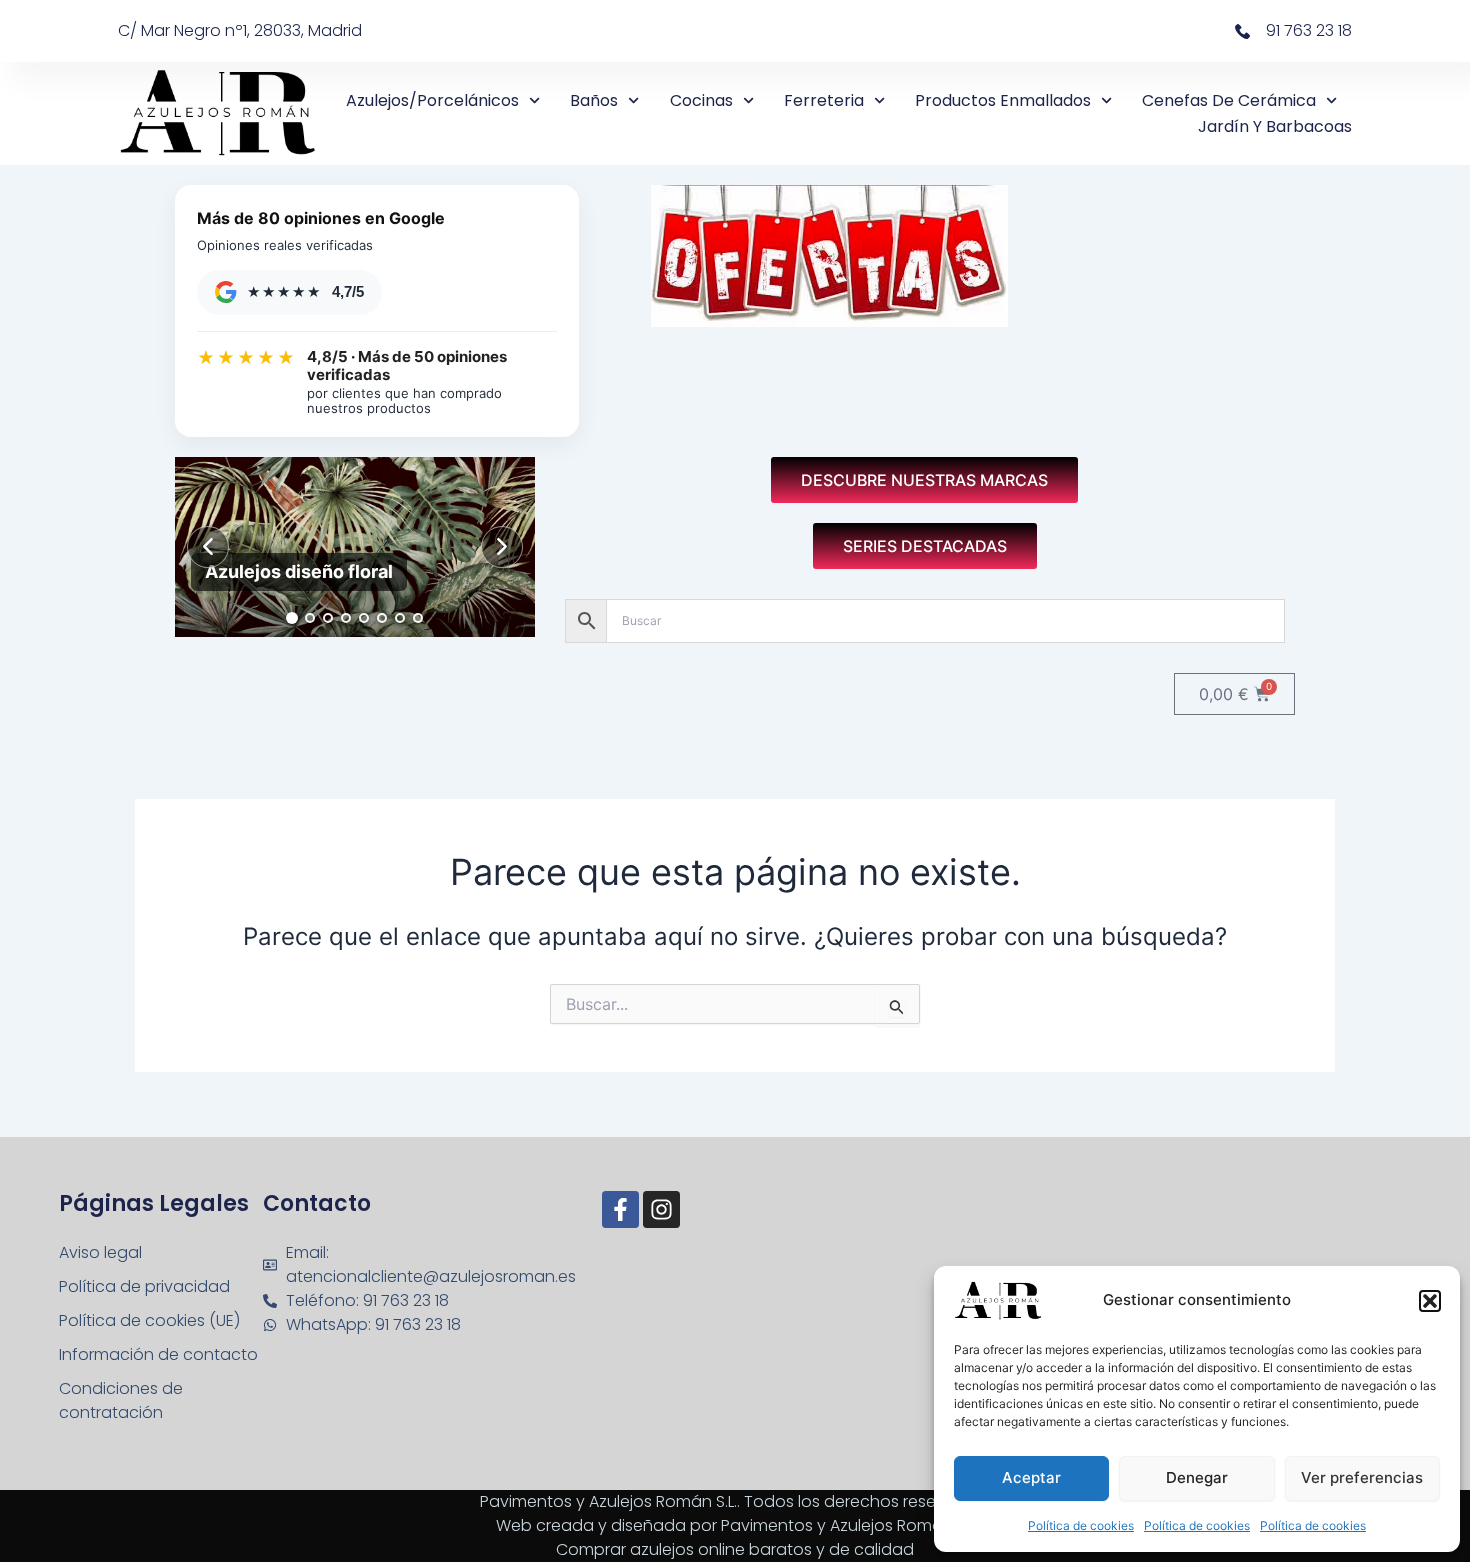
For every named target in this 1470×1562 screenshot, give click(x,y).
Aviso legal (100, 1252)
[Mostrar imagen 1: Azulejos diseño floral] (292, 618)
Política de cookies (1081, 1525)
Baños (594, 100)
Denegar (1197, 1477)
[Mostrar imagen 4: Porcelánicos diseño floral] (346, 618)
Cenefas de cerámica (1229, 100)
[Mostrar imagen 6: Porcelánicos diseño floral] (382, 618)
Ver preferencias (1362, 1477)
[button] (1430, 1301)
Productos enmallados (1003, 100)
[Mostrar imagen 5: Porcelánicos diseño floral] (364, 618)
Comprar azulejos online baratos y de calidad (735, 1549)
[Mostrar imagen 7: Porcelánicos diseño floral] (400, 618)
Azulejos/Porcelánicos (432, 100)
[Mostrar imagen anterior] (208, 547)
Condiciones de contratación (121, 1400)
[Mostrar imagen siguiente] (502, 547)
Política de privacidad (144, 1286)
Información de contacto (158, 1354)
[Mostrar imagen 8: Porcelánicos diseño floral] (418, 618)
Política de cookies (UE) (149, 1320)
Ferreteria (824, 100)
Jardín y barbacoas (1275, 126)
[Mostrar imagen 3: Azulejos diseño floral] (328, 618)
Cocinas (701, 100)
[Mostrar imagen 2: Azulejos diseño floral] (310, 618)
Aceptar (1031, 1477)
